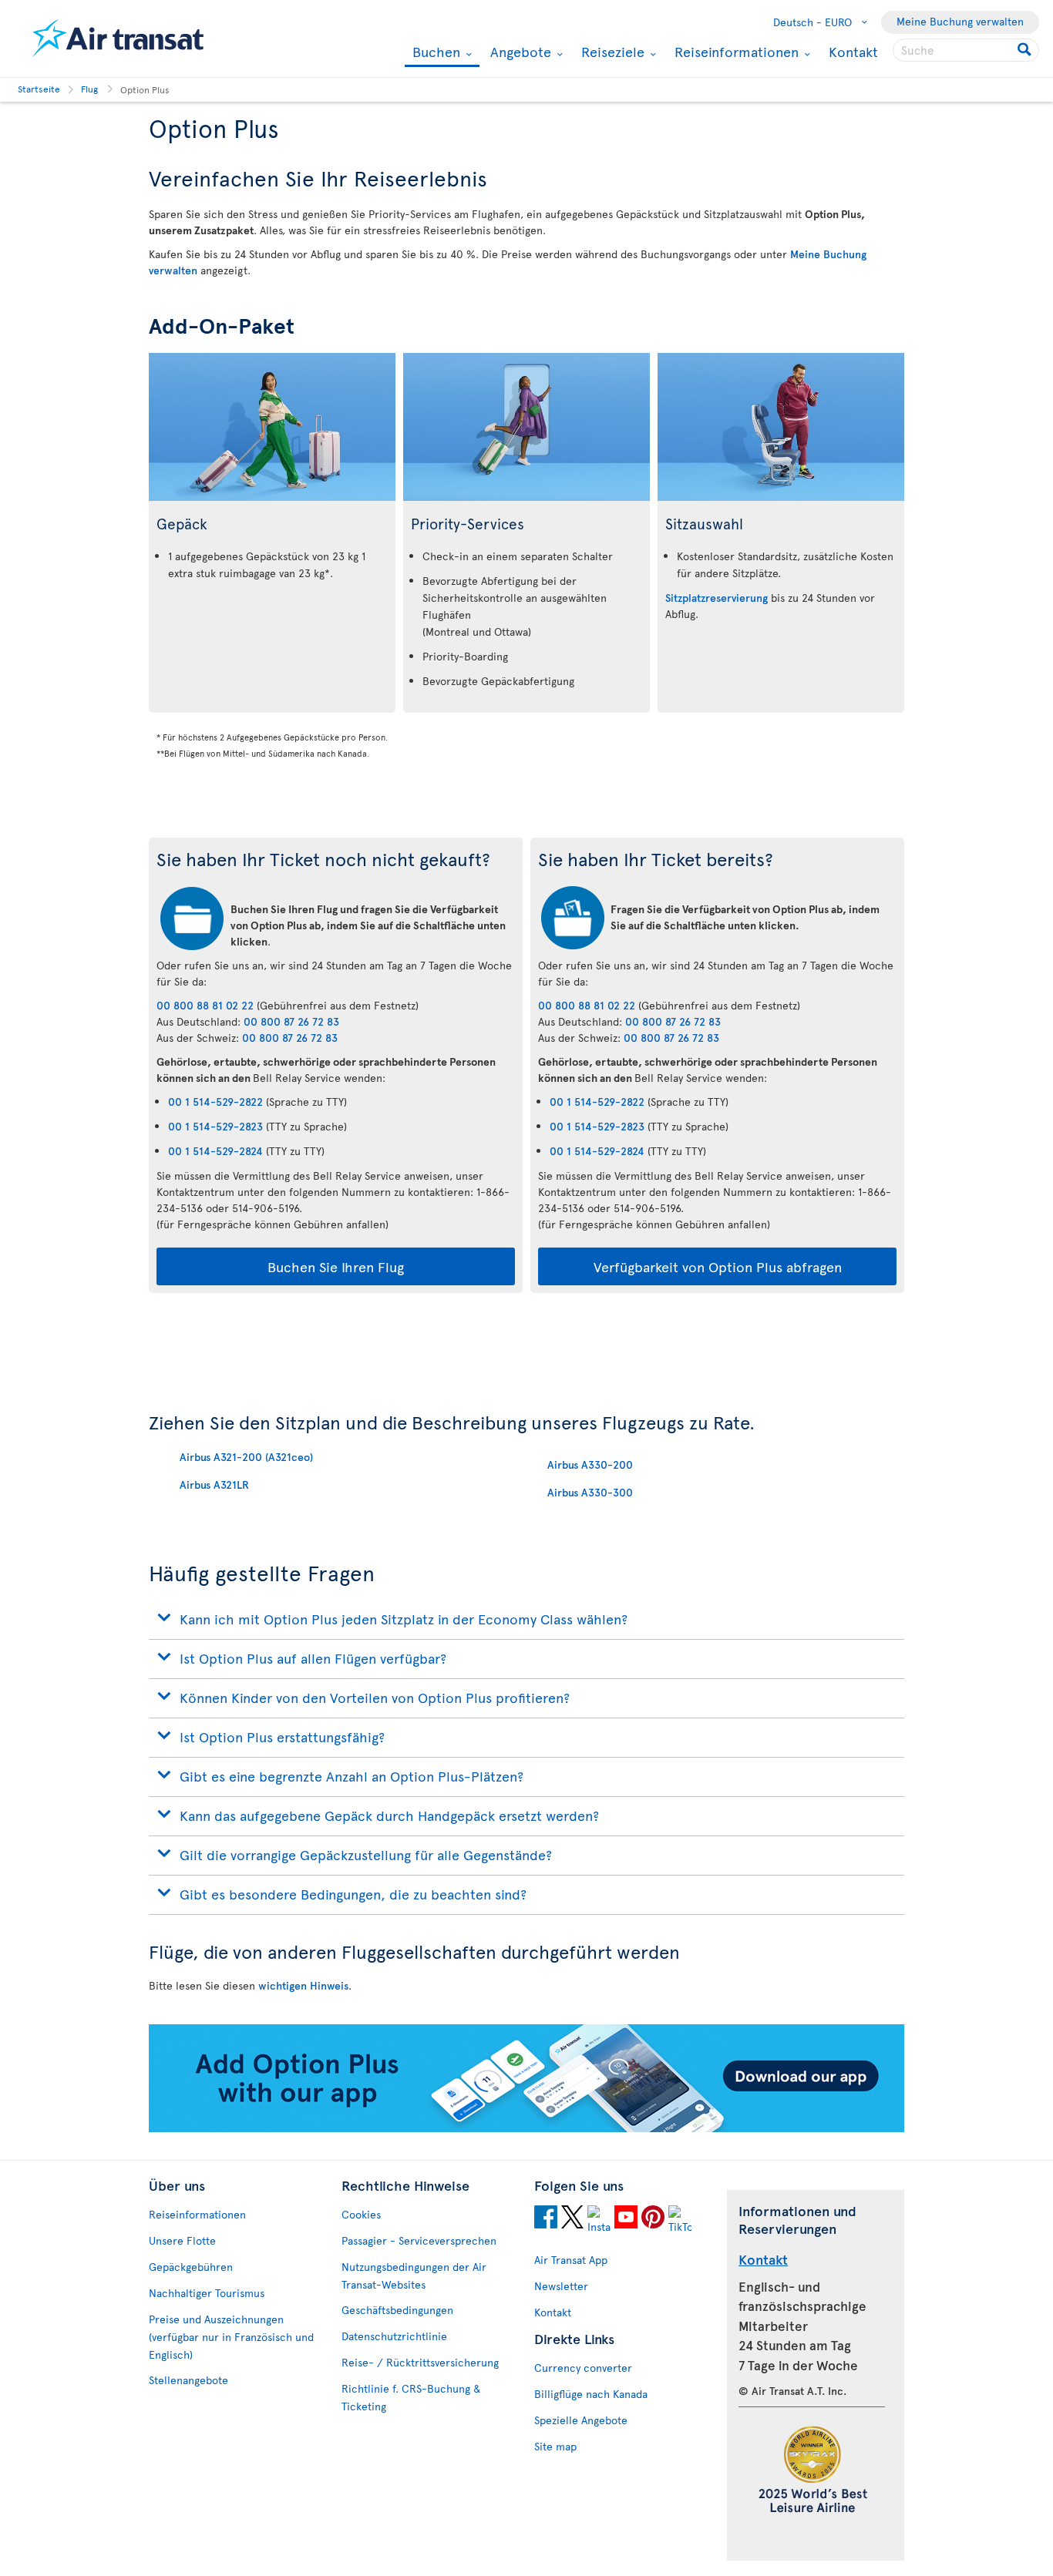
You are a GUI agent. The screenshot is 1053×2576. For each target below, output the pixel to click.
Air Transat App (571, 2260)
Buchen (434, 53)
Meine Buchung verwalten (960, 21)
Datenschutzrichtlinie (394, 2336)
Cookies (361, 2214)
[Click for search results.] (1026, 50)
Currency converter (583, 2368)
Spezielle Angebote (581, 2420)
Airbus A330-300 (590, 1492)
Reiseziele (611, 52)
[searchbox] (966, 50)
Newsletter (561, 2286)
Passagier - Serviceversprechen (419, 2240)
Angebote (519, 52)
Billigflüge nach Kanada (591, 2394)
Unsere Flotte (182, 2240)
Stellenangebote (188, 2380)
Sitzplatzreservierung (717, 598)
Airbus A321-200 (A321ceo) (246, 1457)
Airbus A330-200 (590, 1464)
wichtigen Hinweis (303, 1985)
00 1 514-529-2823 (215, 1126)
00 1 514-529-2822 (215, 1102)
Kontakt (853, 51)
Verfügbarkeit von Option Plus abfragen (718, 1266)
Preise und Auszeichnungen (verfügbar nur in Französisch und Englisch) (231, 2337)
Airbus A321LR (214, 1484)
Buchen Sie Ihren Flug (336, 1266)
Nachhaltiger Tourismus (207, 2293)
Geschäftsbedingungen (397, 2310)
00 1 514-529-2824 (215, 1151)
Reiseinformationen (735, 52)
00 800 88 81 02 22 (205, 1005)
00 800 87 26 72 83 (291, 1021)
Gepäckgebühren (191, 2267)
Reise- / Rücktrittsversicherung (420, 2362)
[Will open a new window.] (546, 2219)
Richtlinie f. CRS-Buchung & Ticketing (411, 2397)
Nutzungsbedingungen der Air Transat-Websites (414, 2275)
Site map (555, 2446)
